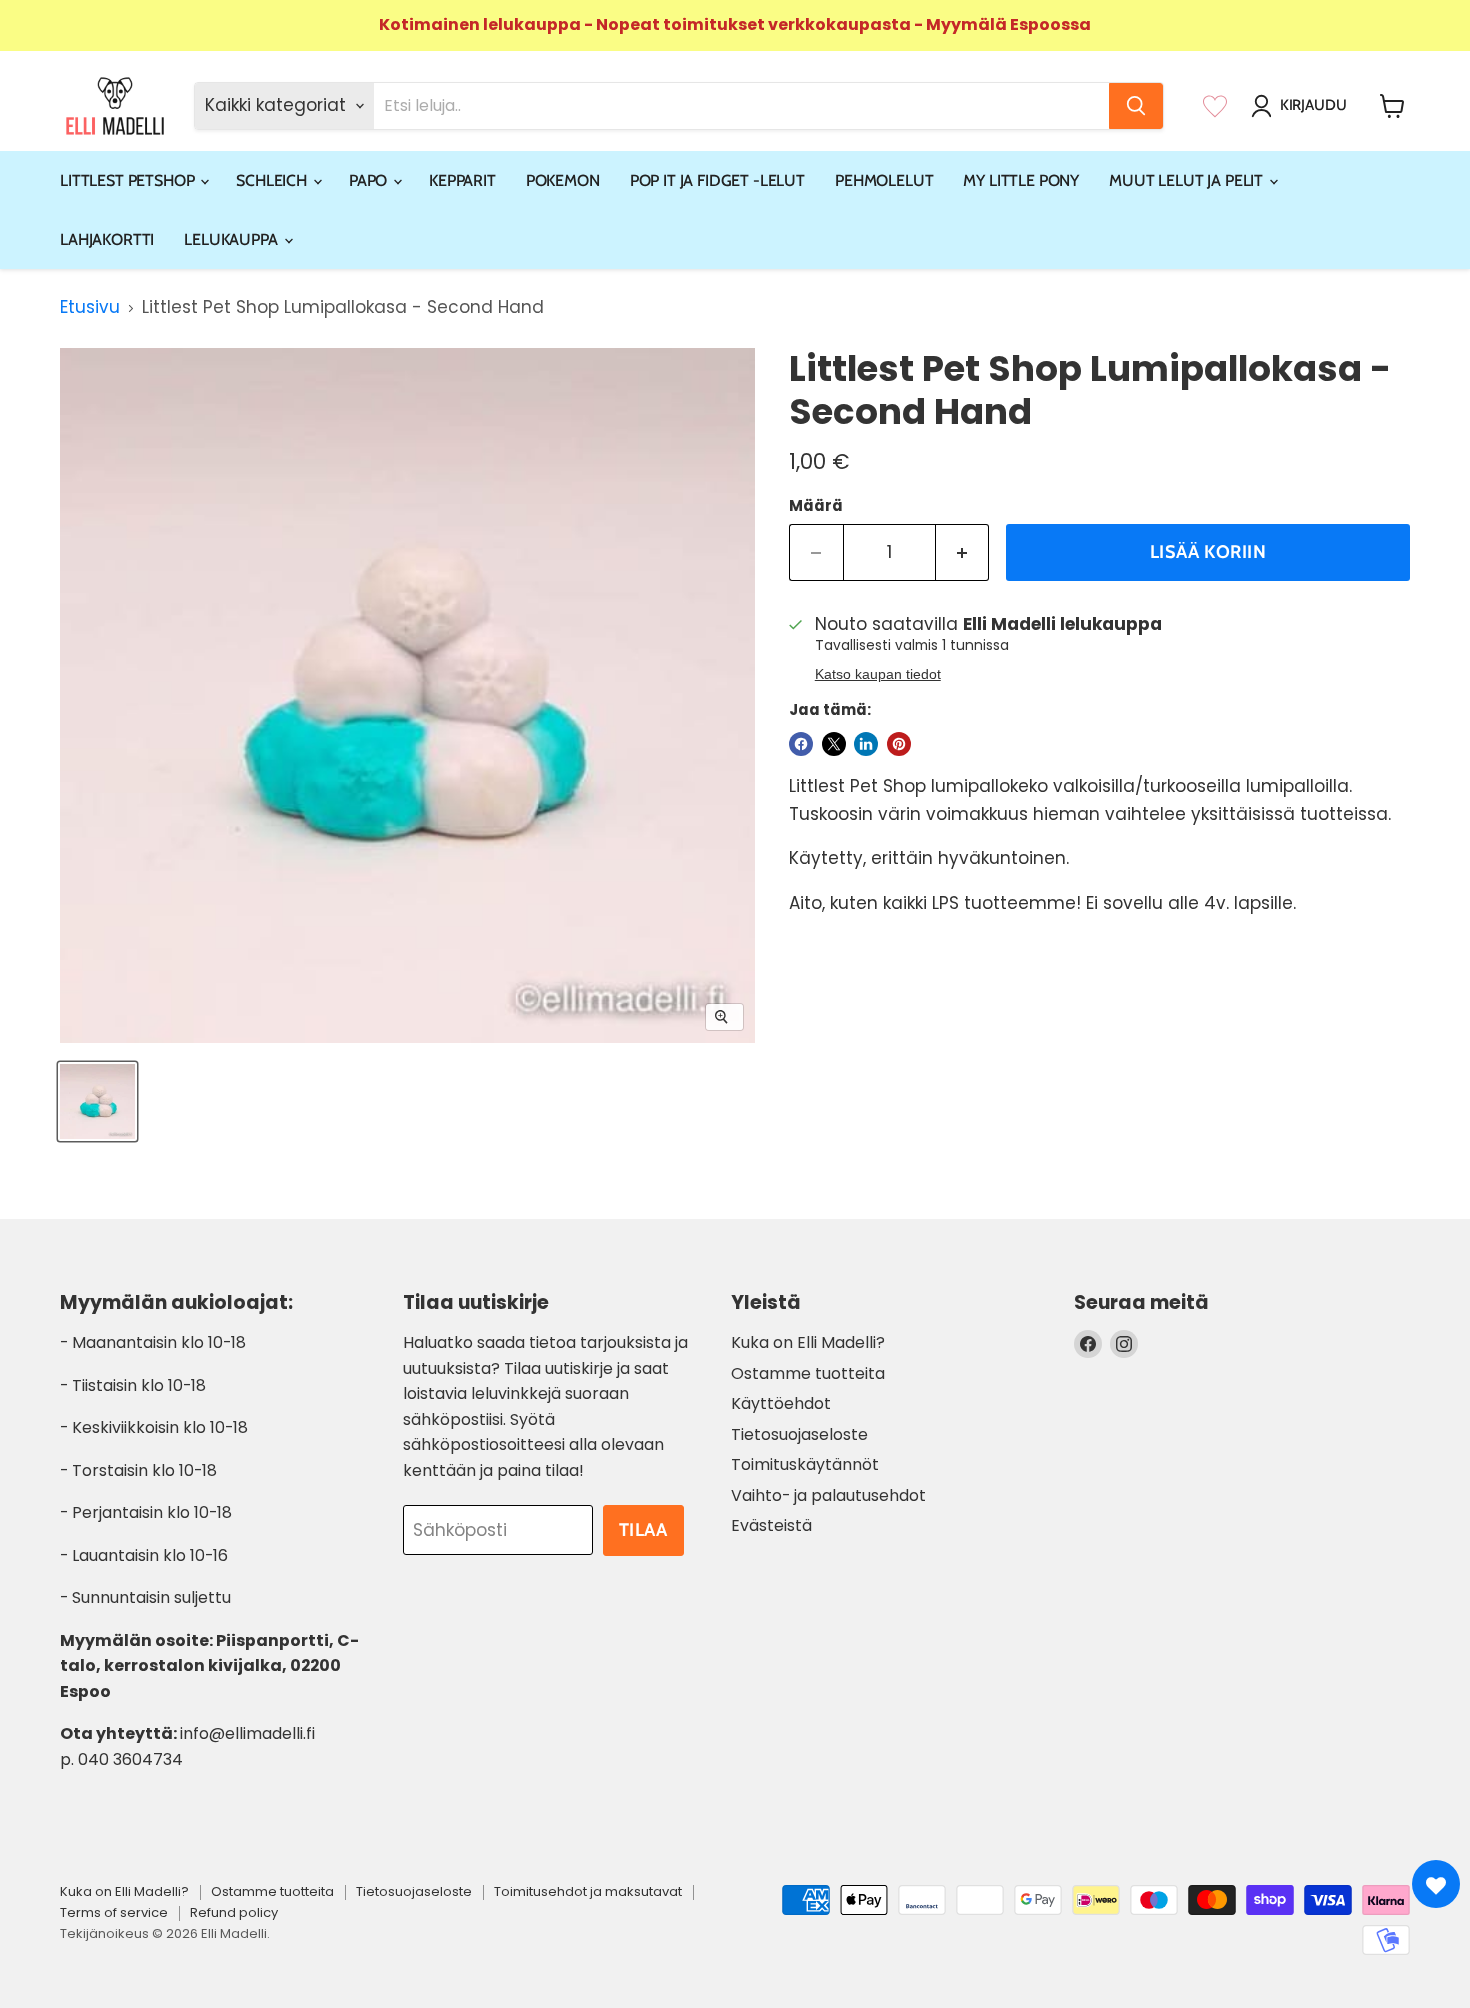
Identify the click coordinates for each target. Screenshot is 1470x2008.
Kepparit (462, 180)
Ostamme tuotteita (808, 1373)
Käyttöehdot (781, 1403)
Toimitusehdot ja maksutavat (588, 1891)
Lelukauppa (232, 239)
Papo (370, 180)
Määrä (816, 505)
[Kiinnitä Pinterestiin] (899, 744)
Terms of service (114, 1912)
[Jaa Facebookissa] (801, 744)
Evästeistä (771, 1525)
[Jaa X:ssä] (834, 744)
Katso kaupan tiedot (878, 674)
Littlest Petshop (129, 180)
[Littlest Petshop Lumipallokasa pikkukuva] (97, 1101)
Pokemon (563, 180)
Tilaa (643, 1530)
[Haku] (1136, 106)
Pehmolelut (884, 180)
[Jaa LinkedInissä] (866, 744)
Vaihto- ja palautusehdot (828, 1495)
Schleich (273, 180)
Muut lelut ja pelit (1188, 180)
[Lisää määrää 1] (963, 552)
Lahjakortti (107, 239)
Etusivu (90, 308)
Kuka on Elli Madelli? (808, 1342)
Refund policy (234, 1912)
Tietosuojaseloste (799, 1434)
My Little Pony (1021, 180)
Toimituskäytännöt (805, 1464)
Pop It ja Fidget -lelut (717, 180)
